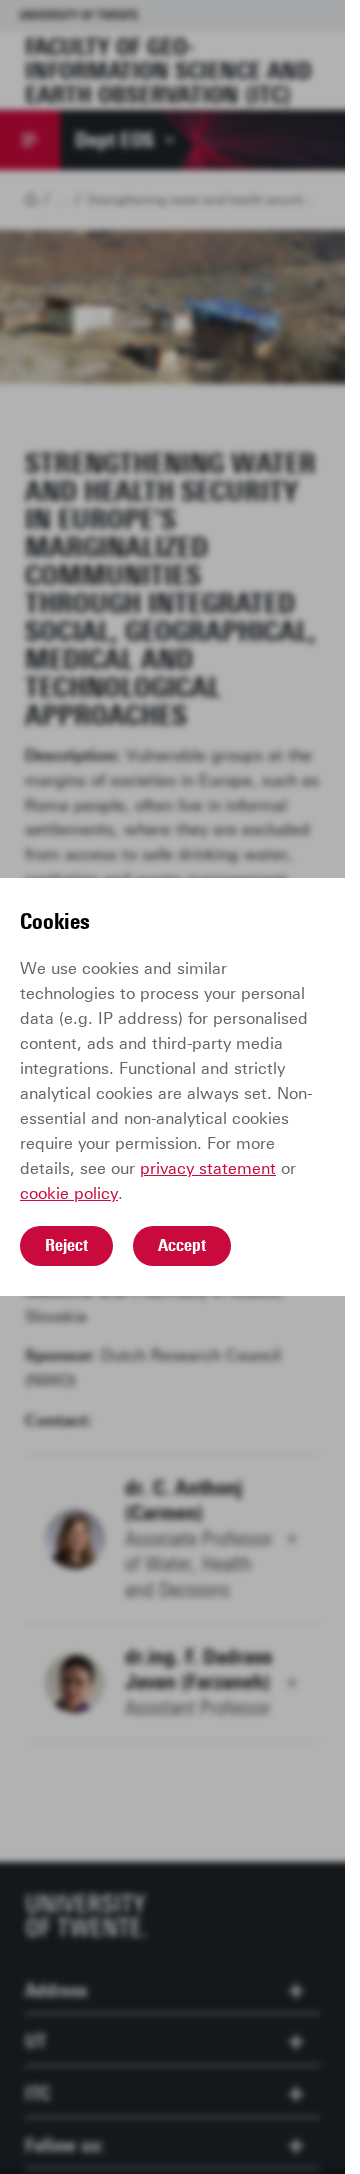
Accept (182, 1245)
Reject (66, 1245)
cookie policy (69, 1193)
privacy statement (208, 1168)
